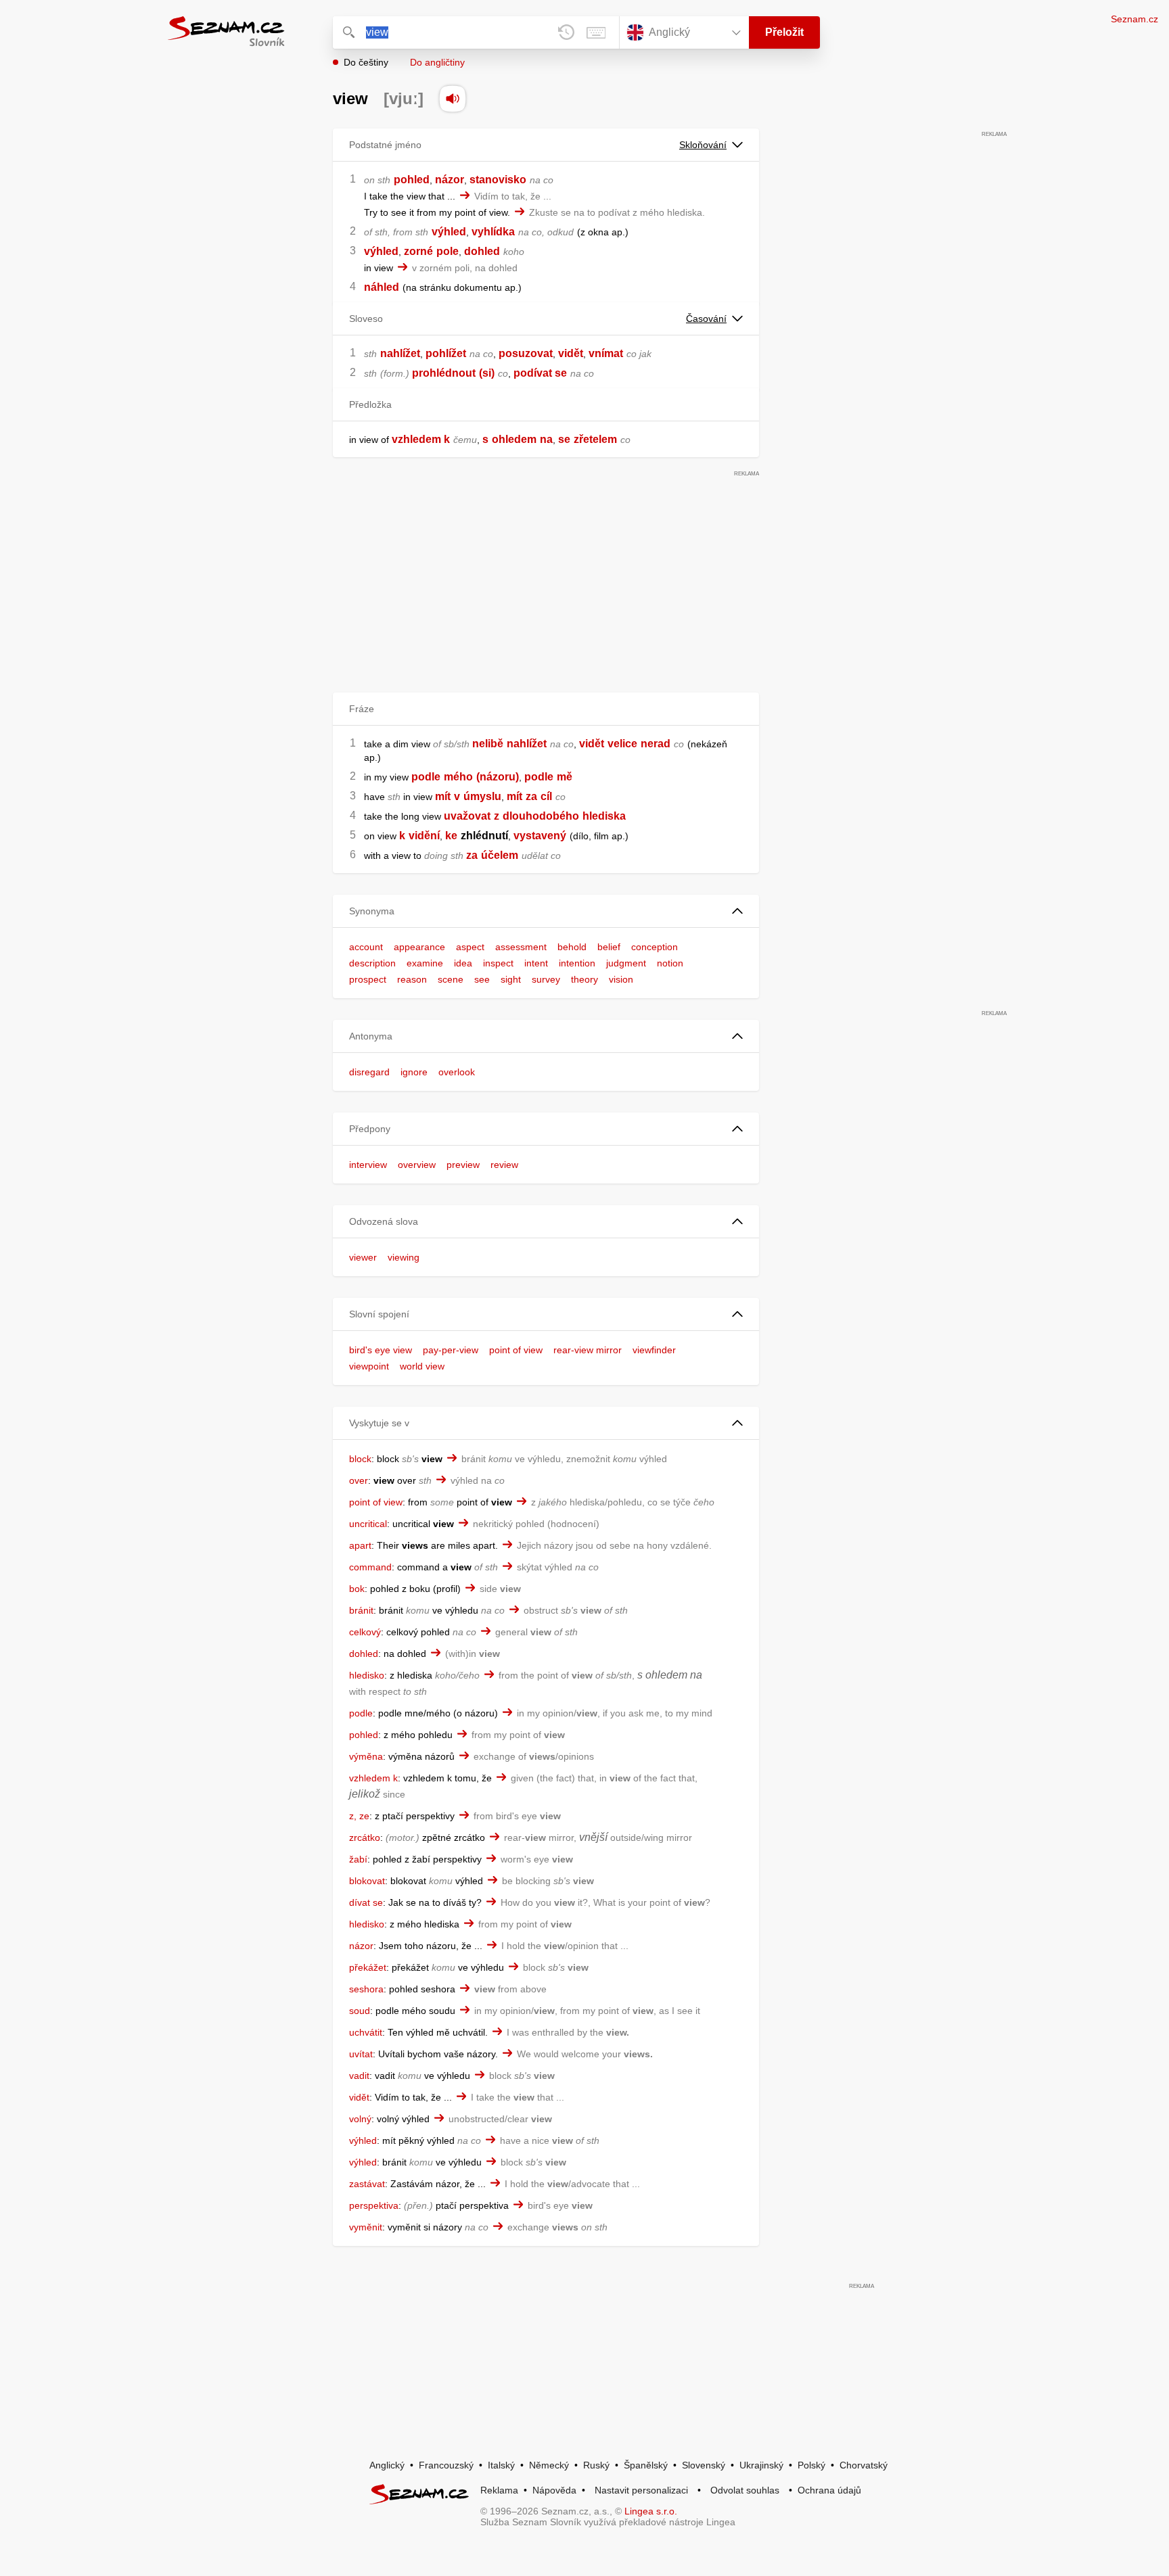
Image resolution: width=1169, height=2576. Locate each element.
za (531, 796)
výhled (449, 232)
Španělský (646, 2465)
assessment (521, 947)
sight (511, 979)
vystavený (540, 836)
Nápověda (554, 2490)
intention (577, 963)
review (504, 1165)
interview (368, 1165)
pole (448, 251)
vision (621, 979)
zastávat (367, 2184)
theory (584, 979)
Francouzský (446, 2465)
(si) (487, 373)
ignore (414, 1072)
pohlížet (446, 353)
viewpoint (369, 1366)
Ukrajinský (761, 2465)
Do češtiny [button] (366, 62)
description (372, 963)
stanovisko (498, 180)
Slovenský (704, 2465)
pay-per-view (451, 1350)
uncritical (368, 1524)
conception (655, 947)
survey (546, 979)
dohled (482, 251)
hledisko (367, 1675)
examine (425, 963)
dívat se (366, 1902)
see (482, 979)
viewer (363, 1257)
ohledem (514, 439)
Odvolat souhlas (745, 2490)
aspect (470, 947)
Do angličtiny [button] (437, 62)
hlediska (604, 816)
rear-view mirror (588, 1350)
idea (463, 963)
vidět (571, 353)
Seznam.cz (1134, 19)
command (370, 1567)
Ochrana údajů (829, 2490)
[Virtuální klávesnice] (596, 32)
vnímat (606, 353)
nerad (656, 744)
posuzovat (526, 353)
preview (463, 1165)
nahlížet (400, 353)
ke (451, 836)
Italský (501, 2465)
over (359, 1480)
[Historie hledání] (566, 32)
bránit (361, 1610)
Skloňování (703, 145)
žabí (358, 1859)
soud (360, 2011)
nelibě (488, 744)
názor (450, 180)
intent (536, 963)
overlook (457, 1072)
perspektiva (374, 2205)
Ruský (596, 2465)
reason (412, 979)
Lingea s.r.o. (651, 2511)
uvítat (361, 2054)
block (360, 1459)
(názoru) (498, 777)
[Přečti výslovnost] (453, 99)
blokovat (367, 1881)
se (564, 439)
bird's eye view (381, 1350)
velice (622, 744)
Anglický (387, 2465)
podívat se (540, 373)
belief (609, 947)
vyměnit (366, 2227)
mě (565, 777)
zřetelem (595, 439)
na (546, 439)
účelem (500, 855)
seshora (366, 1989)
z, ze (359, 1816)
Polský (811, 2465)
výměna (366, 1756)
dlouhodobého (541, 816)
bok (357, 1589)
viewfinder (654, 1350)
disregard (369, 1072)
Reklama (499, 2490)
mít (443, 796)
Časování (706, 319)
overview (417, 1165)
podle (426, 777)
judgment (626, 963)
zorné (418, 251)
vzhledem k (421, 439)
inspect (498, 963)
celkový (365, 1632)
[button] (546, 911)
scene (451, 979)
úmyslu (482, 796)
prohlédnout (444, 373)
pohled (412, 180)
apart (360, 1545)
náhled (382, 287)
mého (458, 777)
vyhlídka (493, 232)
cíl (546, 796)
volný (360, 2119)
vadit (359, 2076)
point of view (516, 1350)
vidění (424, 836)
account (366, 947)
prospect (368, 979)
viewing (404, 1257)
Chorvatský (864, 2465)
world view (422, 1366)
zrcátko (365, 1837)
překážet (368, 1967)
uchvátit (366, 2032)
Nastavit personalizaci (641, 2490)
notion (670, 963)
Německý (549, 2465)
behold (572, 947)
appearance (419, 947)
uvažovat (467, 816)
